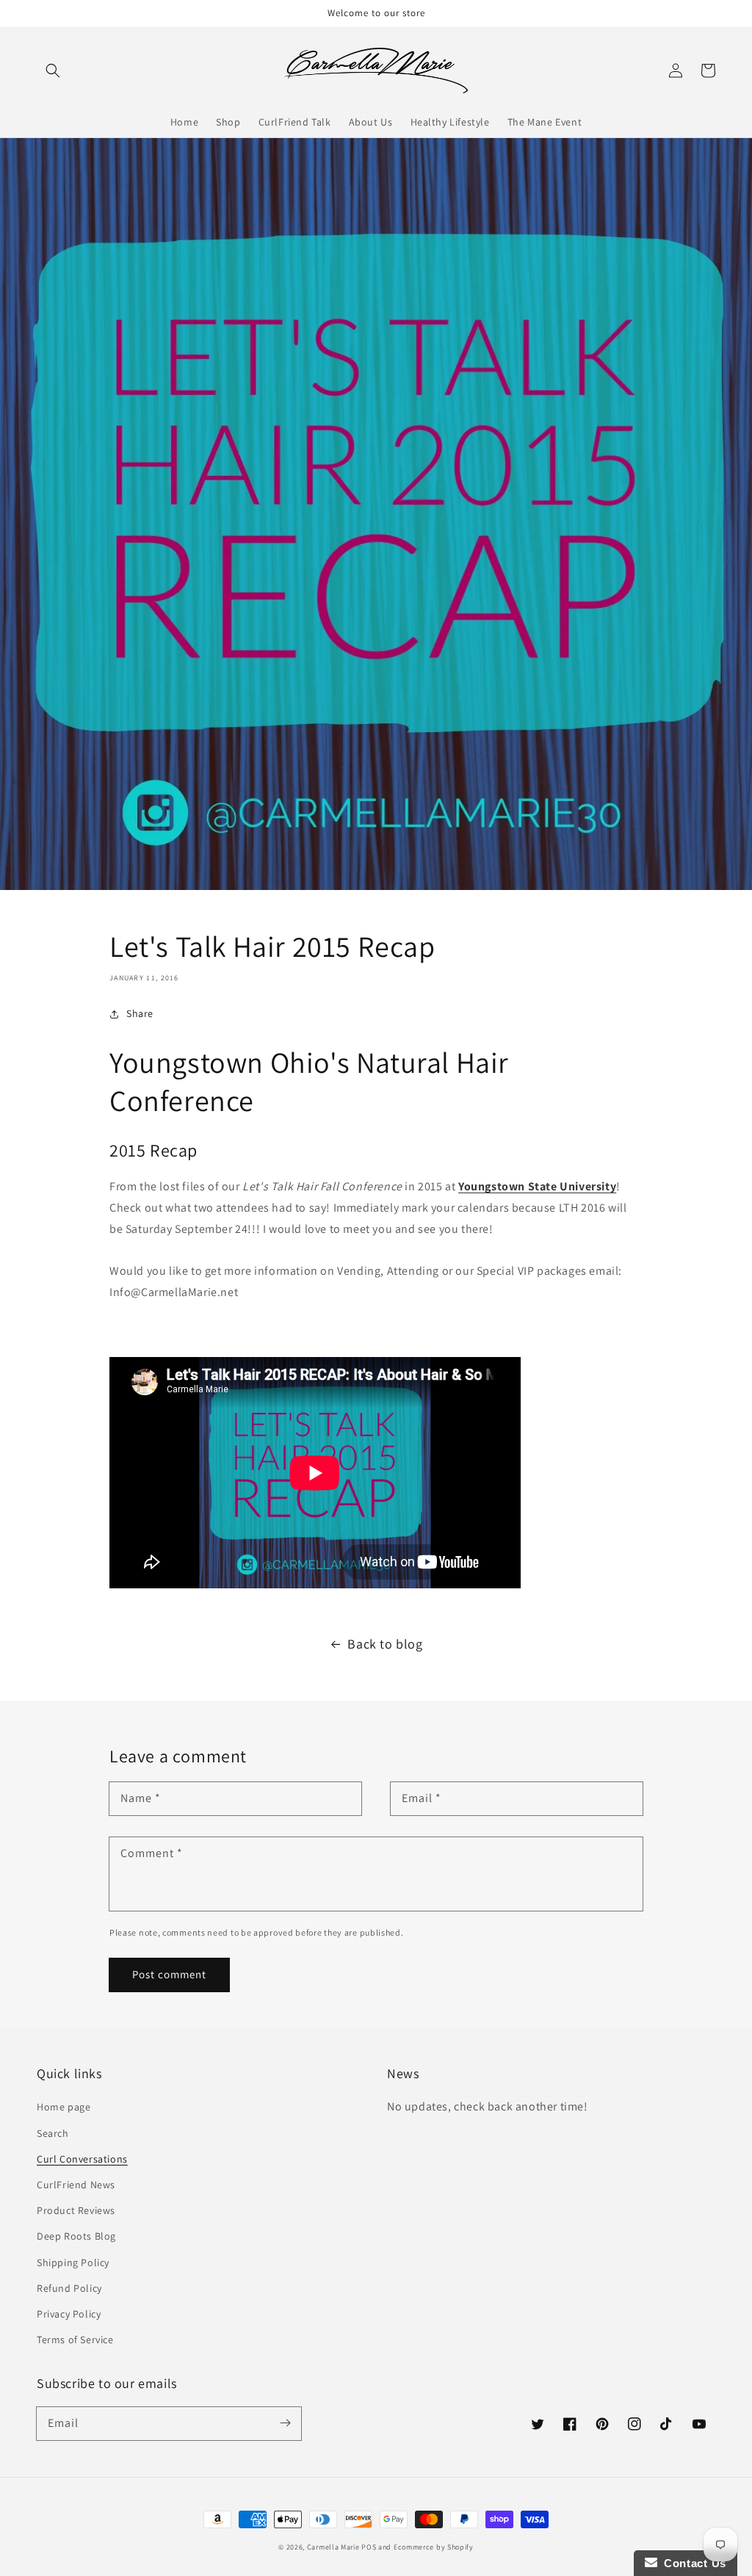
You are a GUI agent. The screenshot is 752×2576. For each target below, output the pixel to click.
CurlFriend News (76, 2185)
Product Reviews (76, 2210)
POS (369, 2547)
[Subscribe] (285, 2423)
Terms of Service (75, 2340)
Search (53, 2133)
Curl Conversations (82, 2159)
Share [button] (140, 1013)
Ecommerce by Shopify (434, 2547)
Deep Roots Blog (76, 2236)
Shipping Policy (73, 2262)
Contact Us (692, 2563)
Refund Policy (69, 2288)
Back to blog (385, 1644)
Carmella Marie (333, 2547)
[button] (53, 70)
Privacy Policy (69, 2314)
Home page (64, 2107)
